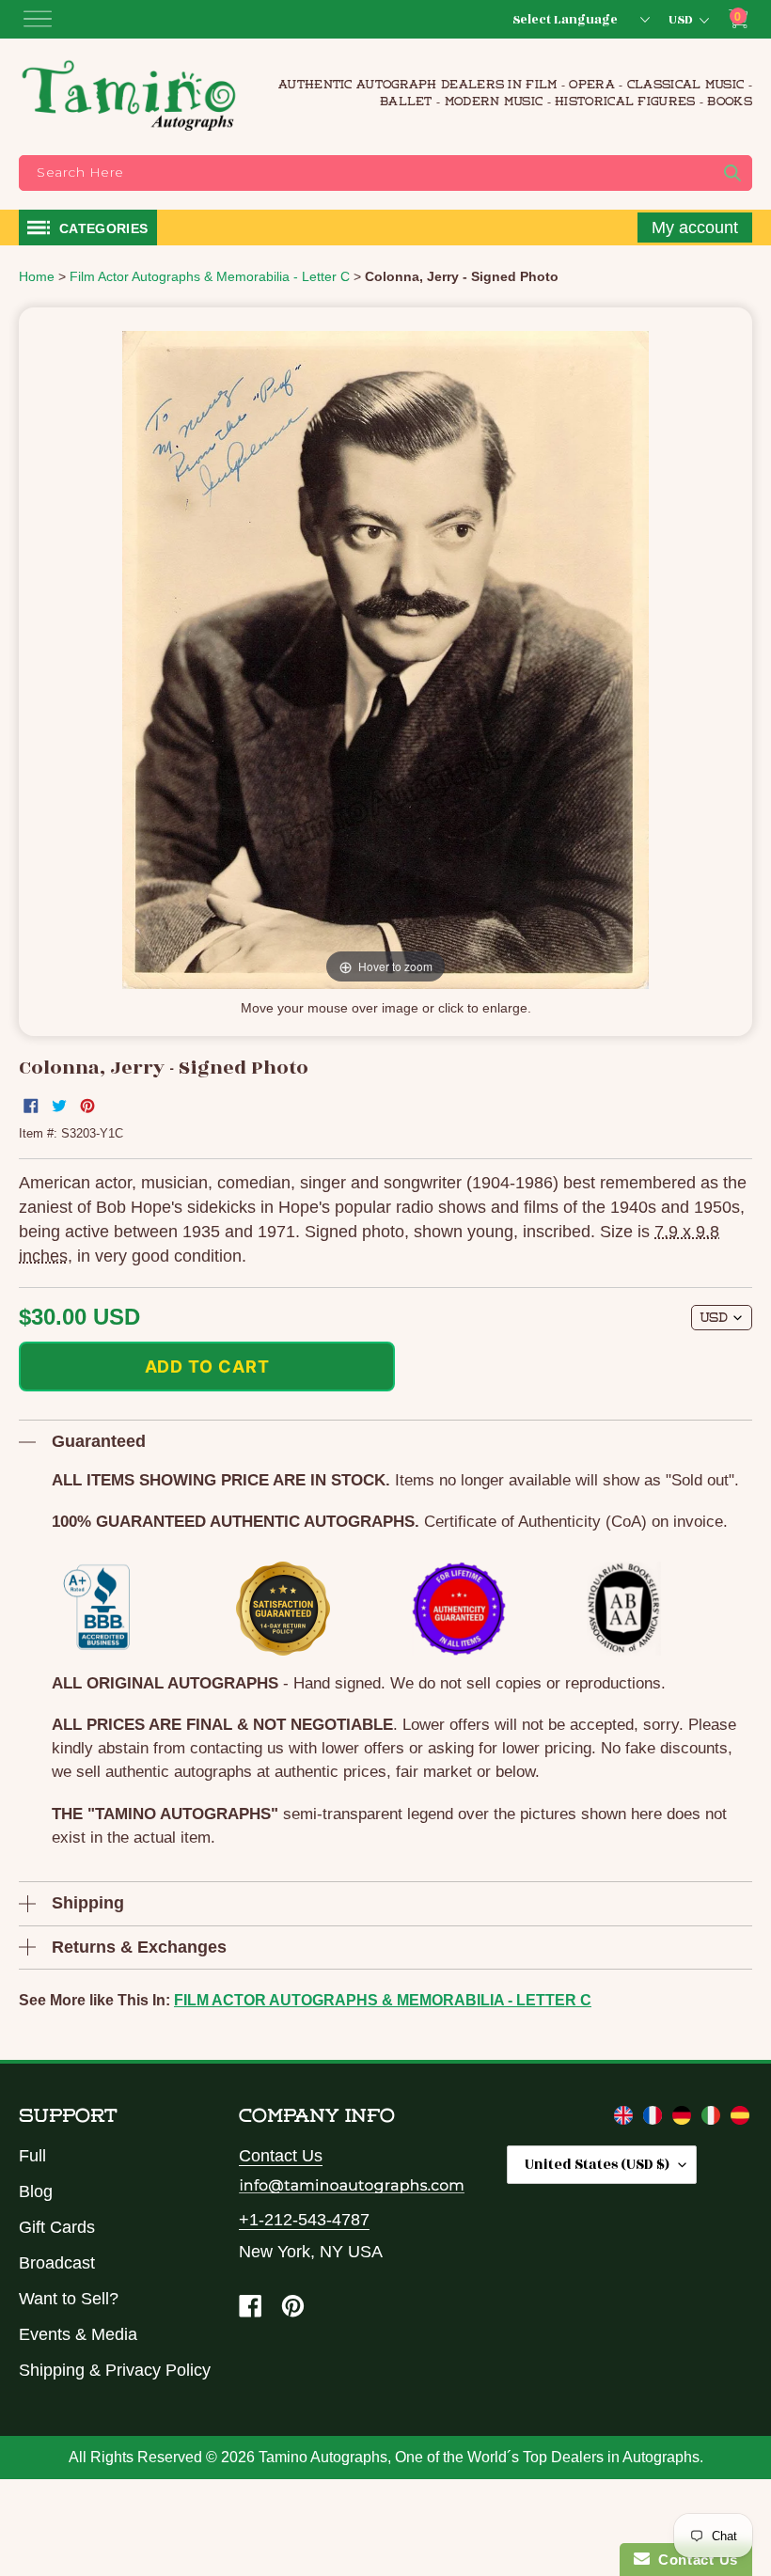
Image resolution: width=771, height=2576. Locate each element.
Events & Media (78, 2334)
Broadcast (57, 2263)
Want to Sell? (69, 2299)
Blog (36, 2191)
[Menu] (38, 19)
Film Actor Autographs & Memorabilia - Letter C (383, 2000)
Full (32, 2156)
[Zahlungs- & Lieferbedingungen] (684, 2119)
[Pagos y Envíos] (740, 2119)
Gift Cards (57, 2227)
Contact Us (281, 2156)
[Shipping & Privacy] (626, 2119)
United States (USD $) (597, 2165)
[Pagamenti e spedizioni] (713, 2119)
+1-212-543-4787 (304, 2220)
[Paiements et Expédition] (655, 2119)
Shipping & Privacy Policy (115, 2370)
